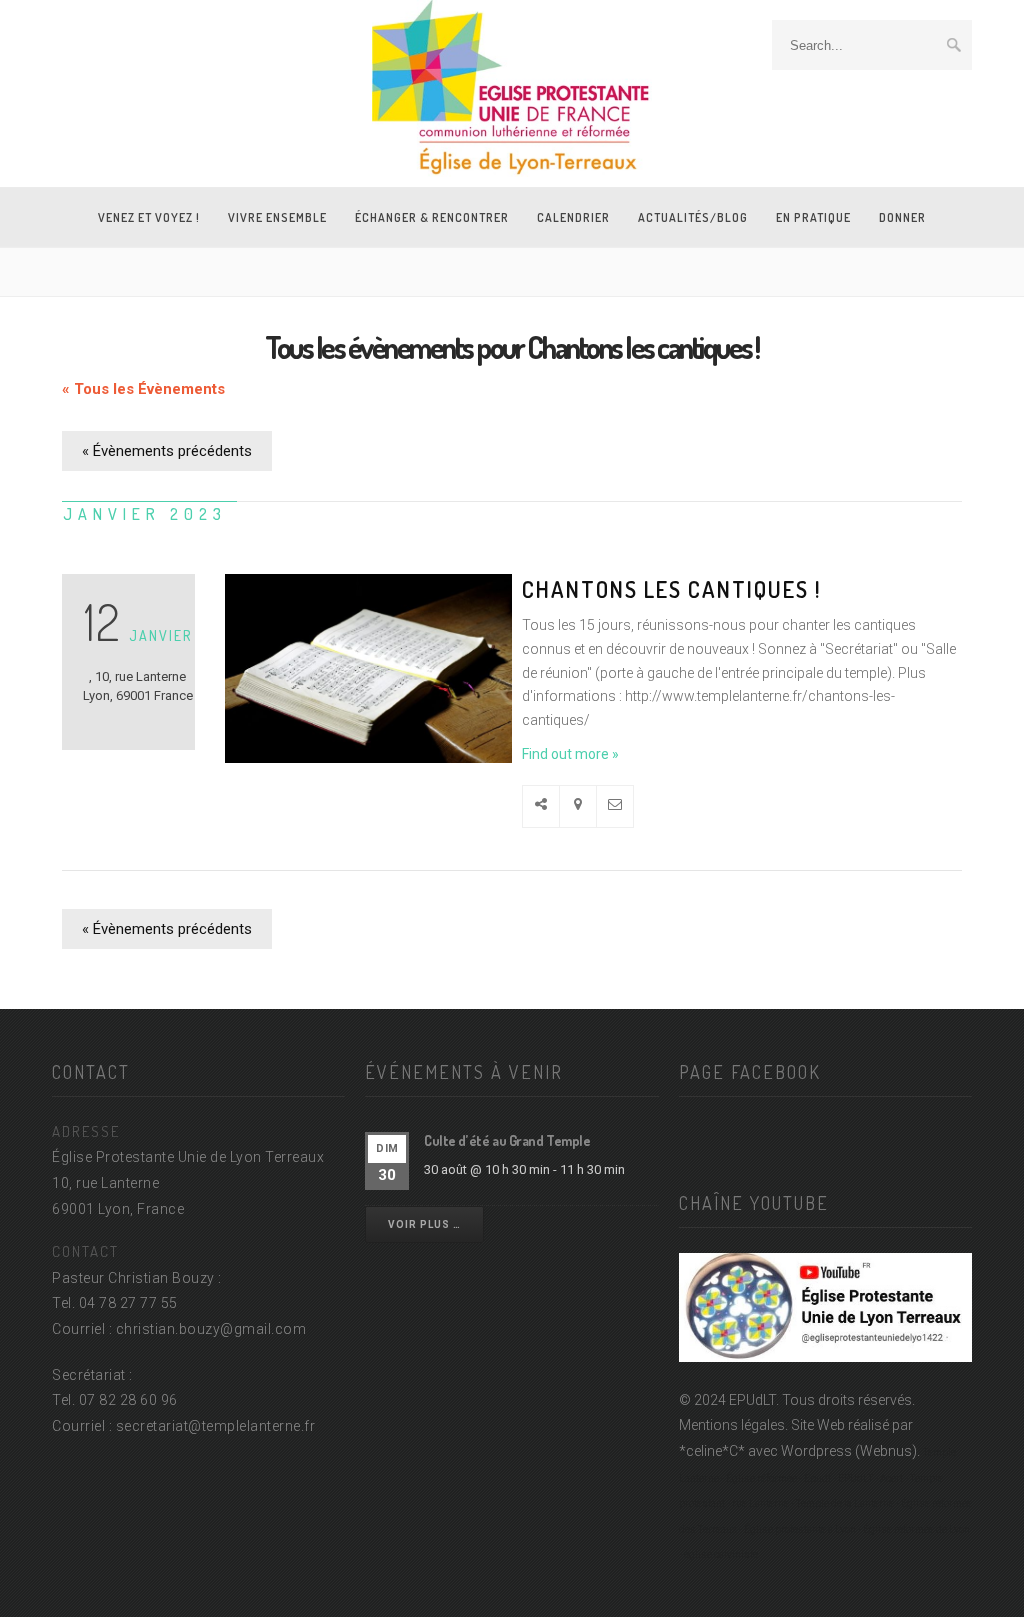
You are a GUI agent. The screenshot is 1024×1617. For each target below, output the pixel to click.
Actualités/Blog (693, 217)
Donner (902, 217)
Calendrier (573, 217)
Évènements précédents (167, 451)
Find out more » (570, 754)
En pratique (813, 217)
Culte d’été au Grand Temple (507, 1140)
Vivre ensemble (277, 217)
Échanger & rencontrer (432, 217)
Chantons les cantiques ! (671, 589)
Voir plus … (424, 1224)
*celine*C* (712, 1451)
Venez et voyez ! (149, 217)
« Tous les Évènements (143, 389)
